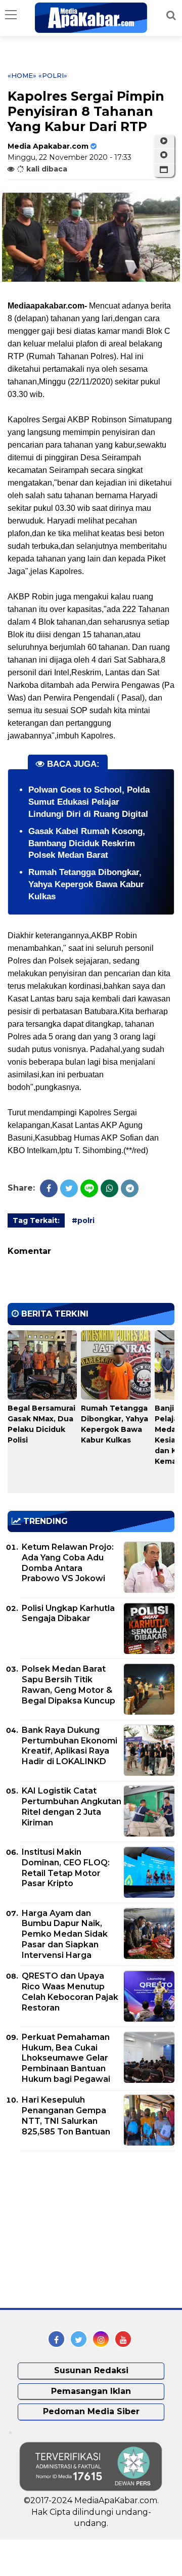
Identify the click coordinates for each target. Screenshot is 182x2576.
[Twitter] (69, 1188)
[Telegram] (130, 1188)
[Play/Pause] (164, 141)
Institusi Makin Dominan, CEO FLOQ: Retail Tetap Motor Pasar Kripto (66, 1868)
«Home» (22, 75)
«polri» (53, 75)
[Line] (89, 1188)
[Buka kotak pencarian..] (171, 15)
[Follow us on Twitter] (79, 2339)
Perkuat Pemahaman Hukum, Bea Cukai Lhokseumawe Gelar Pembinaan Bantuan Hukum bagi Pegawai (66, 2058)
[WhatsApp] (109, 1188)
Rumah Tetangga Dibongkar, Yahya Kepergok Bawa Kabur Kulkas (86, 884)
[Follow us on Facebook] (56, 2339)
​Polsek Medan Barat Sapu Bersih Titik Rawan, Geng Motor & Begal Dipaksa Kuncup (69, 1685)
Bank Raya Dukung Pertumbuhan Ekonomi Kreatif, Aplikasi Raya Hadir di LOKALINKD (70, 1746)
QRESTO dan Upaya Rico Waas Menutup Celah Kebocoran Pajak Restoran (70, 1992)
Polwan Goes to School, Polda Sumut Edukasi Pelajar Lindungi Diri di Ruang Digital (89, 802)
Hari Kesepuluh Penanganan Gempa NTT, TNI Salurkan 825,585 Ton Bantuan (66, 2115)
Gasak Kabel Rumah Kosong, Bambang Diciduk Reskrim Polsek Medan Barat (87, 843)
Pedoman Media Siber (91, 2411)
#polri (83, 1220)
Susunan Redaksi (91, 2370)
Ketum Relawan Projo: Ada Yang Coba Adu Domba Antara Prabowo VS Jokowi (68, 1563)
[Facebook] (49, 1188)
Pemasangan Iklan (91, 2391)
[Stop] (164, 155)
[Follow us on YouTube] (123, 2339)
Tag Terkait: (36, 1220)
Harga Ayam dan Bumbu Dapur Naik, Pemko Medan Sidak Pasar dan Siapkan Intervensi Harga (65, 1934)
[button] (164, 170)
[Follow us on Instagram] (101, 2339)
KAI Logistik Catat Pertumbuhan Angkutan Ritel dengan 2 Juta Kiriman (72, 1806)
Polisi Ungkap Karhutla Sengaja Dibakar (68, 1613)
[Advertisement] (83, 2230)
